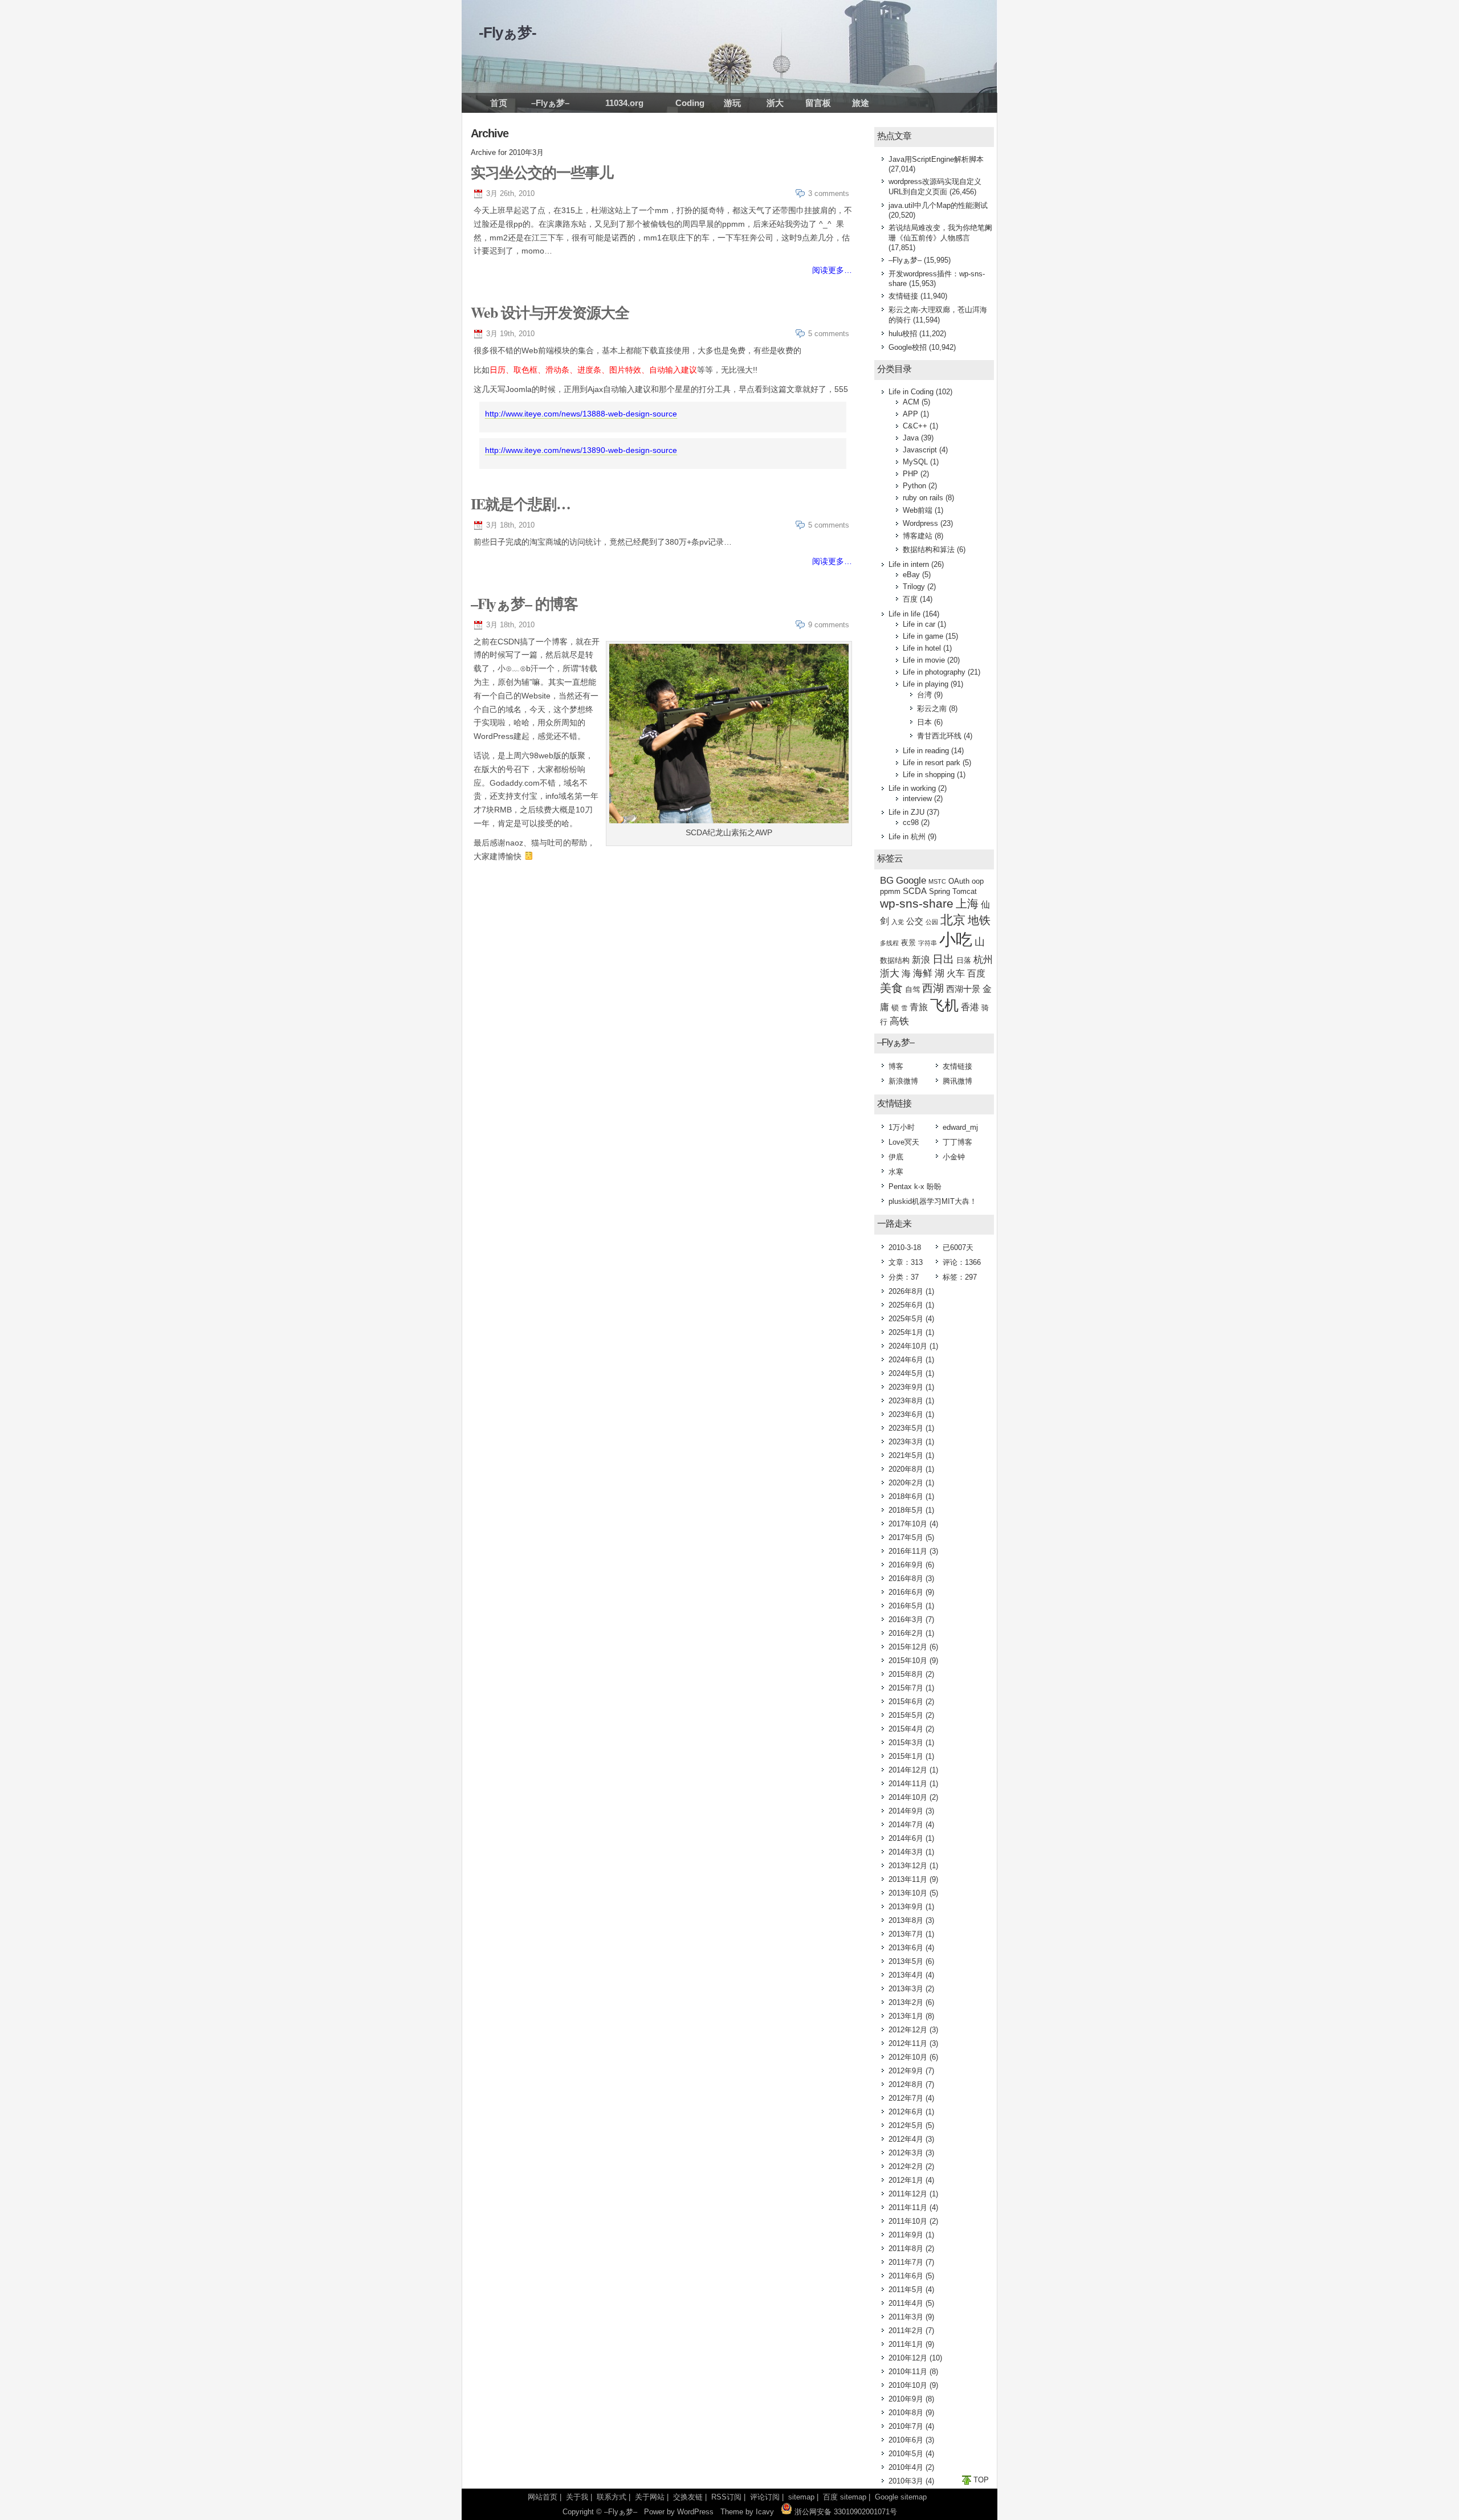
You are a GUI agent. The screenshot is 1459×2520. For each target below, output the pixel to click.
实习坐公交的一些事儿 (542, 172)
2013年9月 (906, 1907)
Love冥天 (904, 1142)
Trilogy (914, 587)
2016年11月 (908, 1551)
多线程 (889, 943)
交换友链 (688, 2497)
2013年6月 (906, 1948)
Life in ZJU (906, 812)
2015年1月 (906, 1756)
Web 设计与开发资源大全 (550, 312)
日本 (924, 722)
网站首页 (543, 2497)
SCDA (915, 891)
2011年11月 (908, 2207)
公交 (915, 921)
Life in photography (934, 672)
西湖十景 (963, 989)
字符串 (928, 943)
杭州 (983, 960)
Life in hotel (922, 648)
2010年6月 (906, 2440)
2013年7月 (906, 1934)
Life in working (912, 788)
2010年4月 (906, 2467)
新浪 (921, 960)
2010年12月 (908, 2358)
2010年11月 (908, 2372)
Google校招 (908, 347)
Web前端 (918, 510)
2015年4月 (906, 1729)
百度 (910, 599)
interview (917, 799)
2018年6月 (906, 1496)
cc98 (911, 822)
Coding (690, 103)
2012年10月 (908, 2057)
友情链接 (903, 296)
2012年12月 (908, 2030)
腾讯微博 (957, 1081)
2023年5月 (906, 1428)
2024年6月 (906, 1360)
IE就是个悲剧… (521, 504)
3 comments (829, 193)
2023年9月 (906, 1387)
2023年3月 (906, 1442)
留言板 (818, 103)
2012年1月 (906, 2180)
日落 (964, 960)
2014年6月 (906, 1838)
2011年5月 (906, 2290)
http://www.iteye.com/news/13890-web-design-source (581, 450)
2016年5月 (906, 1606)
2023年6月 (906, 1414)
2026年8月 (906, 1291)
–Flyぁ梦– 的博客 (524, 603)
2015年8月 (906, 1674)
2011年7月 (906, 2262)
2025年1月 (906, 1332)
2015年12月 (908, 1647)
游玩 (732, 103)
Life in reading (926, 751)
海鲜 (923, 973)
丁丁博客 (957, 1142)
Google (911, 881)
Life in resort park (932, 763)
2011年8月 (906, 2249)
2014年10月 (908, 1797)
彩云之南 (932, 708)
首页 (499, 103)
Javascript (920, 450)
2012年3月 (906, 2153)
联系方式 (612, 2497)
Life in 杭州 (907, 837)
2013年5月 (906, 1961)
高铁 (899, 1021)
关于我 (577, 2497)
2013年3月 (906, 1989)
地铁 (979, 920)
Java (911, 438)
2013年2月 (906, 2002)
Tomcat (965, 891)
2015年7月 (906, 1688)
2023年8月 (906, 1401)
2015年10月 (908, 1661)
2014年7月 (906, 1825)
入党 (898, 922)
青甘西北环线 (939, 736)
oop (978, 881)
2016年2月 (906, 1633)
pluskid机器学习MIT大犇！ (933, 1201)
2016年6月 (906, 1592)
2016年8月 (906, 1578)
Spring (940, 891)
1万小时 (902, 1127)
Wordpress (920, 523)
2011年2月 (906, 2331)
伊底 (896, 1157)
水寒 (896, 1172)
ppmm (890, 891)
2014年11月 (908, 1784)
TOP (981, 2480)
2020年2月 (906, 1483)
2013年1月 (906, 2016)
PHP (910, 474)
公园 (932, 922)
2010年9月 (906, 2399)
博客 (896, 1066)
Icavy (765, 2512)
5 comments (829, 334)
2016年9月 (906, 1565)
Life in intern (909, 564)
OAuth (959, 881)
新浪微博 (903, 1081)
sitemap (801, 2497)
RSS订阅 (726, 2497)
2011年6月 (906, 2276)
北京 (953, 920)
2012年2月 (906, 2166)
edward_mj (960, 1127)
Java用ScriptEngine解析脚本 (936, 159)
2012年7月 (906, 2098)
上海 (967, 904)
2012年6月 (906, 2112)
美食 (891, 988)
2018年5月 (906, 1510)
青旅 (919, 1007)
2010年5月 (906, 2454)
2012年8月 (906, 2084)
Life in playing (926, 684)
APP (910, 414)
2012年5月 (906, 2125)
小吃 (956, 939)
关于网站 (650, 2497)
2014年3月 (906, 1852)
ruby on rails (923, 498)
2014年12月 (908, 1770)
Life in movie (924, 660)
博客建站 (918, 536)
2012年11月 (908, 2043)
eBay (911, 575)
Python (914, 486)
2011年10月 (908, 2221)
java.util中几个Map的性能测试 (938, 205)
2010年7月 (906, 2426)
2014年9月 (906, 1811)
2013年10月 (908, 1893)
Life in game (923, 636)
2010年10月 (908, 2385)
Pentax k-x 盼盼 (915, 1187)
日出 (943, 959)
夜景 (908, 943)
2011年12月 (908, 2194)
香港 (970, 1007)
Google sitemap (901, 2497)
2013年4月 (906, 1975)
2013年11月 (908, 1879)
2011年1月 (906, 2344)
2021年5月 (906, 1455)
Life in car (919, 624)
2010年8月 (906, 2413)
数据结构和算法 (929, 550)
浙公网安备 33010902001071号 (845, 2512)
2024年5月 (906, 1373)
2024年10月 (908, 1346)
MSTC (937, 881)
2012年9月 (906, 2071)
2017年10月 (908, 1524)
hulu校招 (903, 334)
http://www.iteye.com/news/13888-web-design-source (581, 414)
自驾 (912, 989)
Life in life (904, 614)
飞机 (944, 1005)
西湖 (933, 988)
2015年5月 (906, 1715)
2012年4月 (906, 2139)
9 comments (829, 625)
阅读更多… (832, 270)
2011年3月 (906, 2317)
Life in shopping (929, 775)
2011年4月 (906, 2303)
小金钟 (954, 1157)
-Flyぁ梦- (508, 32)
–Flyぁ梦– (550, 103)
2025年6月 (906, 1305)
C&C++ (915, 426)
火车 (956, 973)
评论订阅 (765, 2497)
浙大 (775, 103)
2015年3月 (906, 1743)
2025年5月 (906, 1319)
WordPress (695, 2512)
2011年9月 (906, 2235)
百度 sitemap (845, 2497)
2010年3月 (906, 2481)
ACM (911, 402)
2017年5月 (906, 1537)
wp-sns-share (917, 903)
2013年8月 (906, 1920)
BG (887, 881)
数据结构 (895, 960)
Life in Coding (911, 392)
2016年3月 (906, 1620)
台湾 (924, 695)
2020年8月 (906, 1469)
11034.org (624, 103)
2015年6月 (906, 1702)
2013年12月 (908, 1866)
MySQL (915, 462)
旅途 (861, 103)
